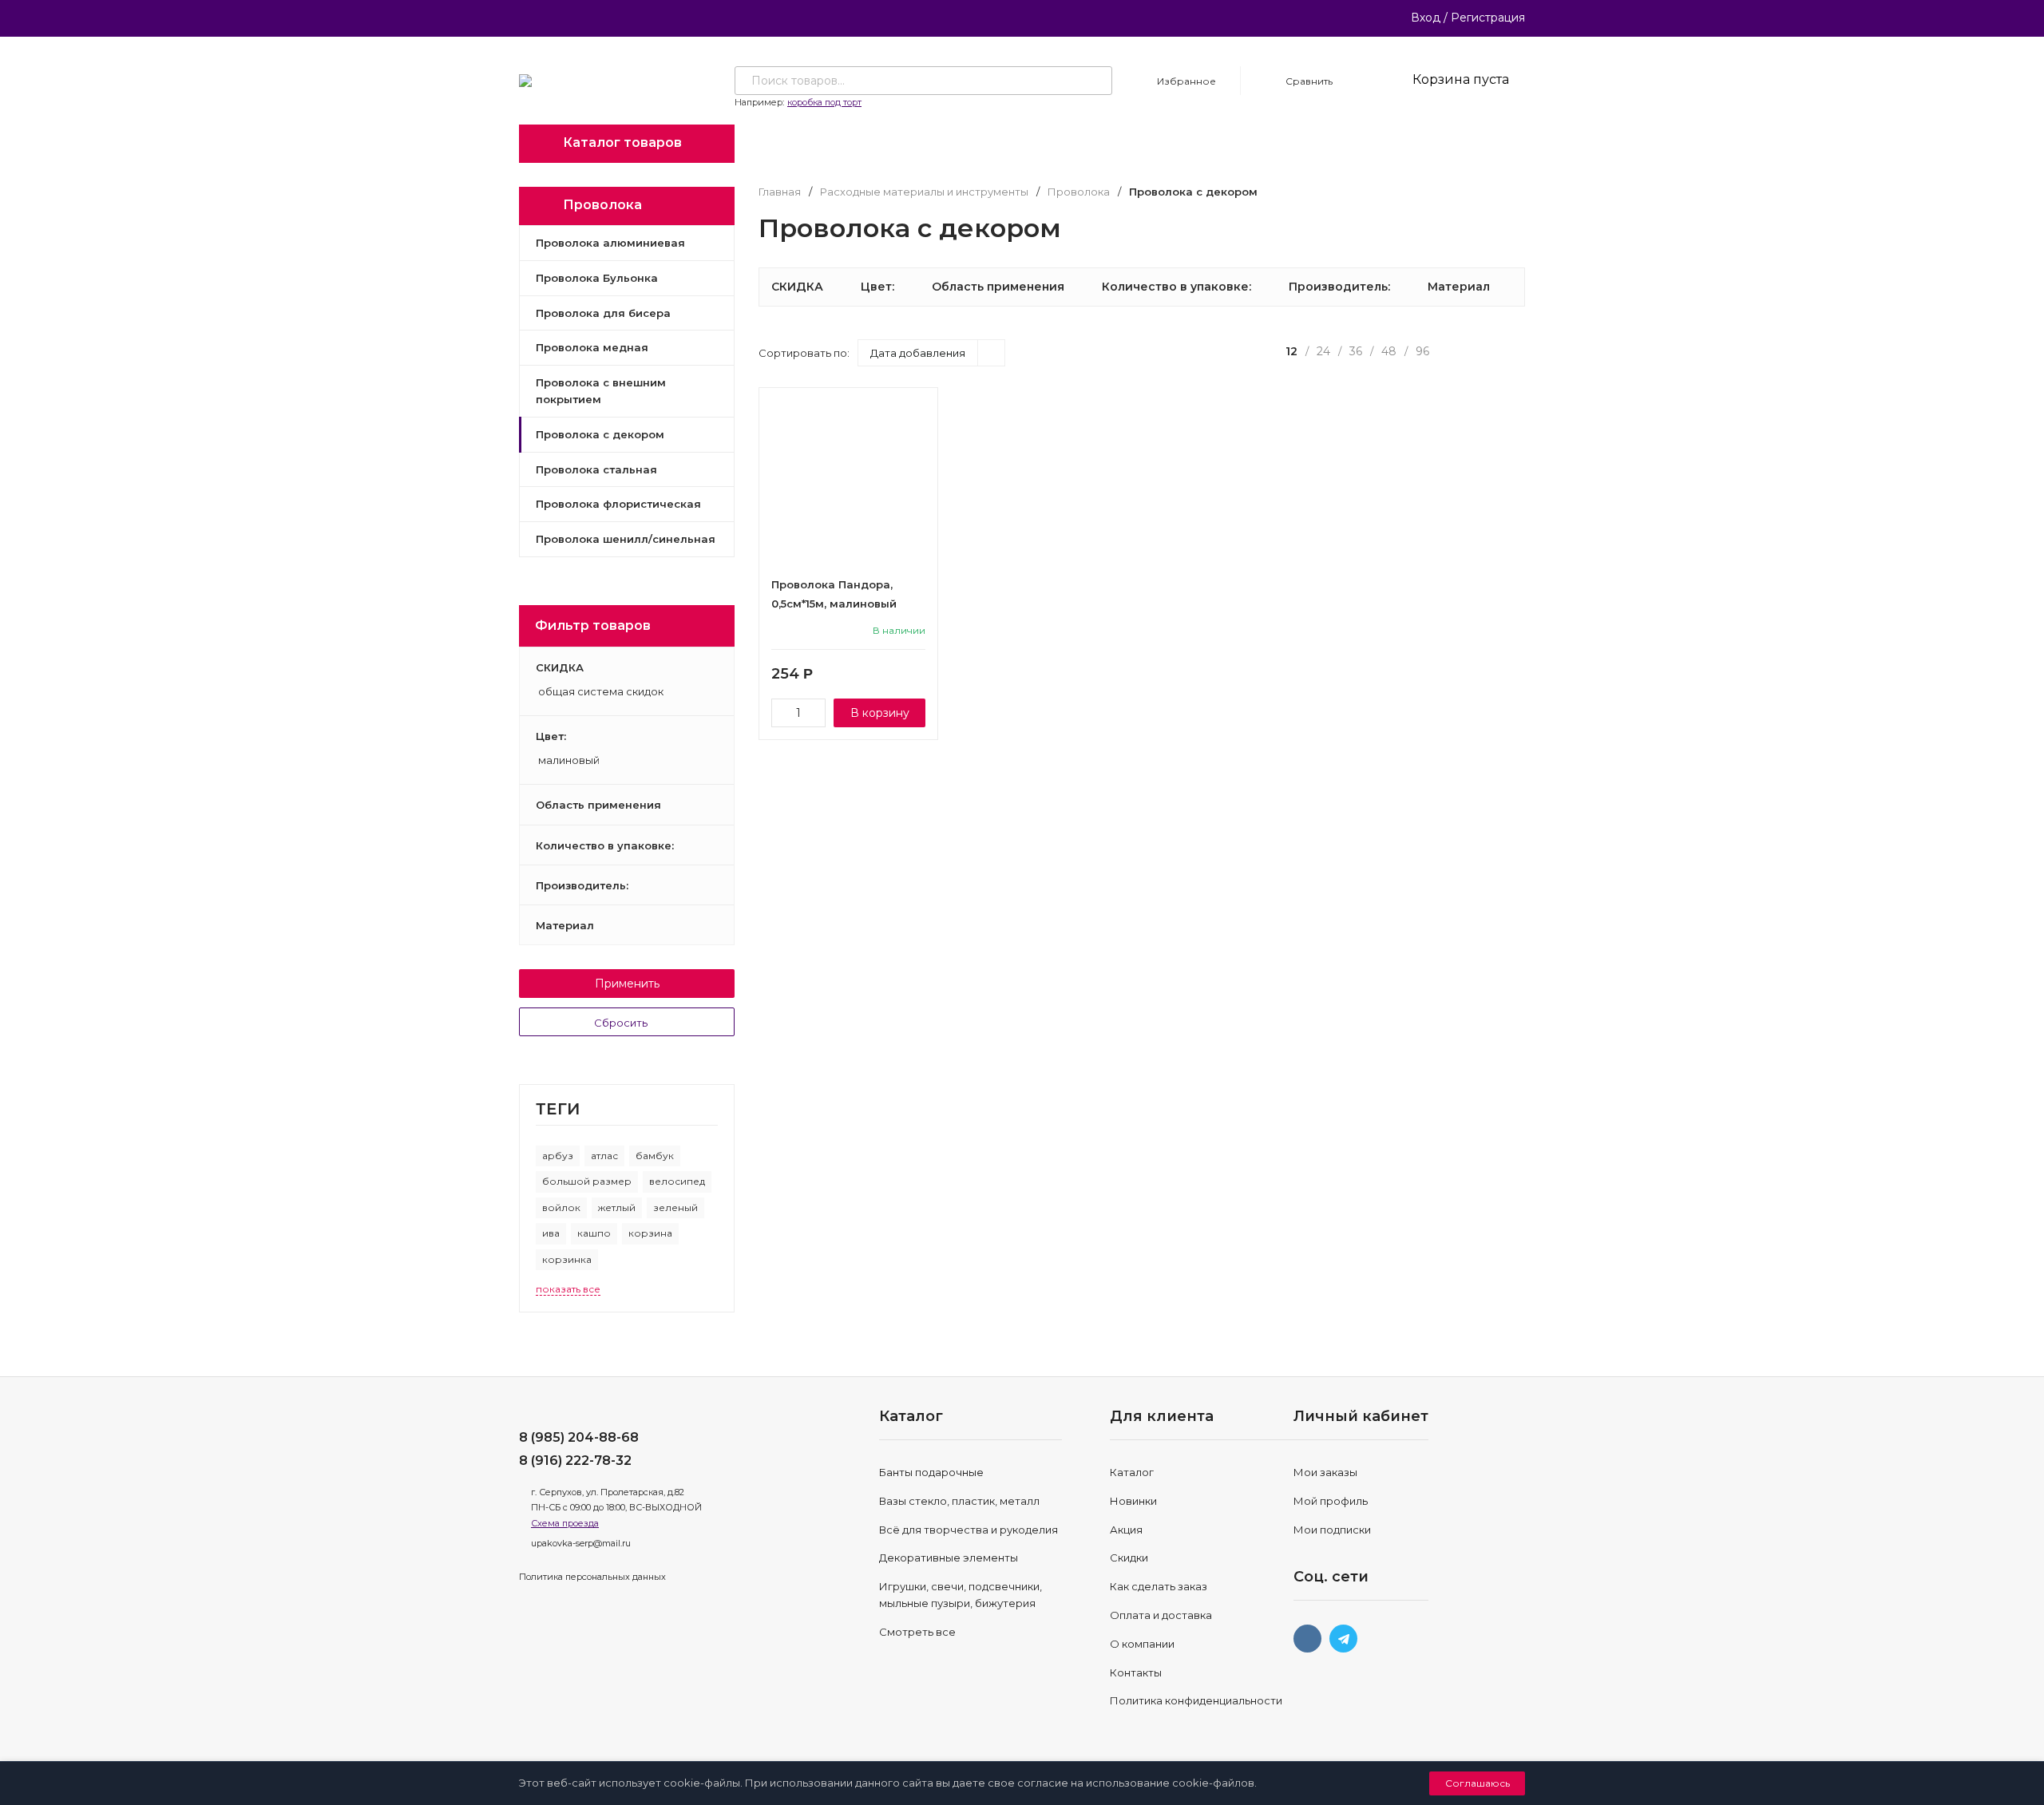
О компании (1142, 1644)
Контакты (1136, 1672)
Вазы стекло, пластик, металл (959, 1501)
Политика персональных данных (592, 1577)
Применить (627, 984)
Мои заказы (1325, 1472)
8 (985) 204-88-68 (579, 1437)
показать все (568, 1289)
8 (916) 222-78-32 (575, 1461)
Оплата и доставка (1161, 1615)
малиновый (568, 761)
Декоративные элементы (949, 1558)
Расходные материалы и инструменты (924, 192)
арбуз (558, 1156)
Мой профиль (1331, 1501)
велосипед (677, 1181)
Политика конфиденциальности (1196, 1700)
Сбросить (622, 1023)
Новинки (1133, 1501)
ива (551, 1233)
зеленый (675, 1207)
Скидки (1129, 1558)
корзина (650, 1233)
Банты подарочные (931, 1472)
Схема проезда (565, 1523)
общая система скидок (600, 692)
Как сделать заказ (1159, 1586)
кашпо (594, 1233)
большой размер (587, 1181)
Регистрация (1488, 18)
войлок (561, 1207)
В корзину (880, 713)
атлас (604, 1156)
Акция (1126, 1530)
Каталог (1132, 1472)
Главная (780, 192)
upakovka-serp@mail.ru (581, 1543)
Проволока (1079, 192)
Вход (1426, 18)
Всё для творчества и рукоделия (969, 1530)
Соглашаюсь (1478, 1783)
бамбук (655, 1156)
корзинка (567, 1259)
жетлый (617, 1207)
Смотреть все (917, 1632)
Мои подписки (1332, 1530)
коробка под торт (824, 102)
